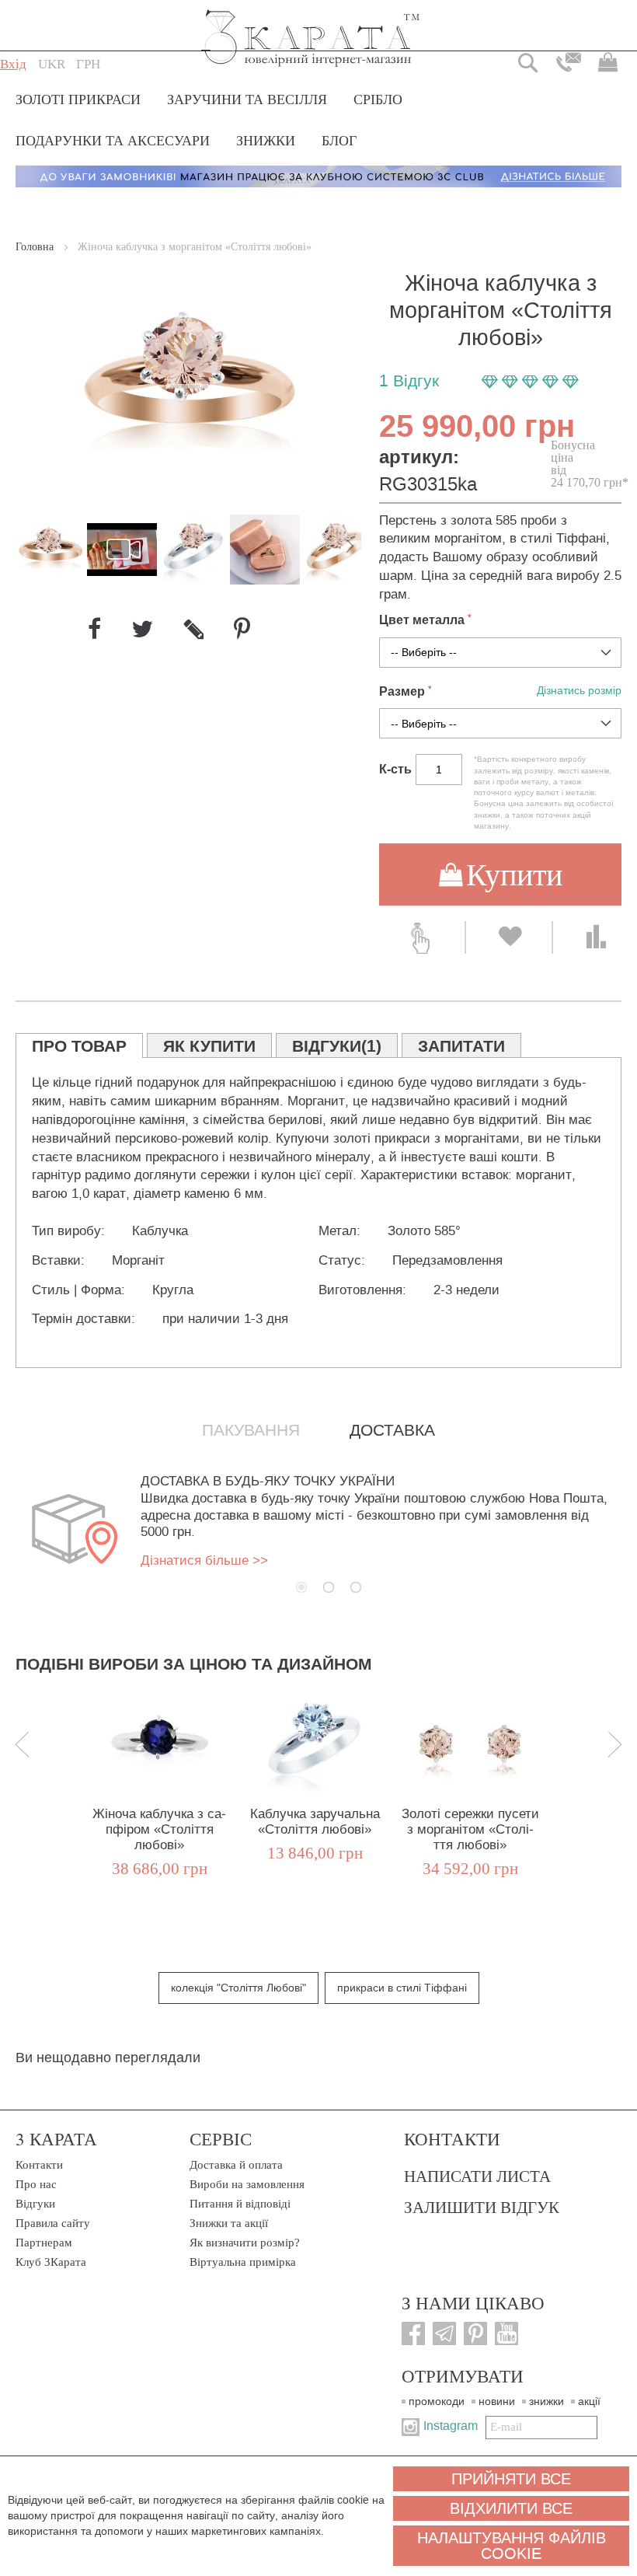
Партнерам (44, 2243)
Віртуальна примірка (243, 2262)
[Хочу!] (509, 937)
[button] (52, 65)
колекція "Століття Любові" (238, 1988)
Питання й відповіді (240, 2204)
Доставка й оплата (236, 2165)
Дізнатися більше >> (204, 1560)
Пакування (251, 1430)
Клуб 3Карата (51, 2262)
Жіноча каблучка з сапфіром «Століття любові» (159, 1829)
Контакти (39, 2165)
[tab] (79, 1045)
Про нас (36, 2184)
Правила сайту (53, 2223)
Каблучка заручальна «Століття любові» (315, 1822)
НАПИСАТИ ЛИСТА (477, 2176)
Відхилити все (511, 2508)
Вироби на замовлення (247, 2184)
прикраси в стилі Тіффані (402, 1988)
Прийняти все (511, 2479)
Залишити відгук (482, 2207)
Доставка (392, 1430)
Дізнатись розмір (579, 691)
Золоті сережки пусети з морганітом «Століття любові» (470, 1829)
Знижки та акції (229, 2223)
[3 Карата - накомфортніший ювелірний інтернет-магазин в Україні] (311, 28)
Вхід (13, 64)
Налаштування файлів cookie (512, 2546)
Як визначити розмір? (245, 2243)
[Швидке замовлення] (422, 937)
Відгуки (35, 2204)
